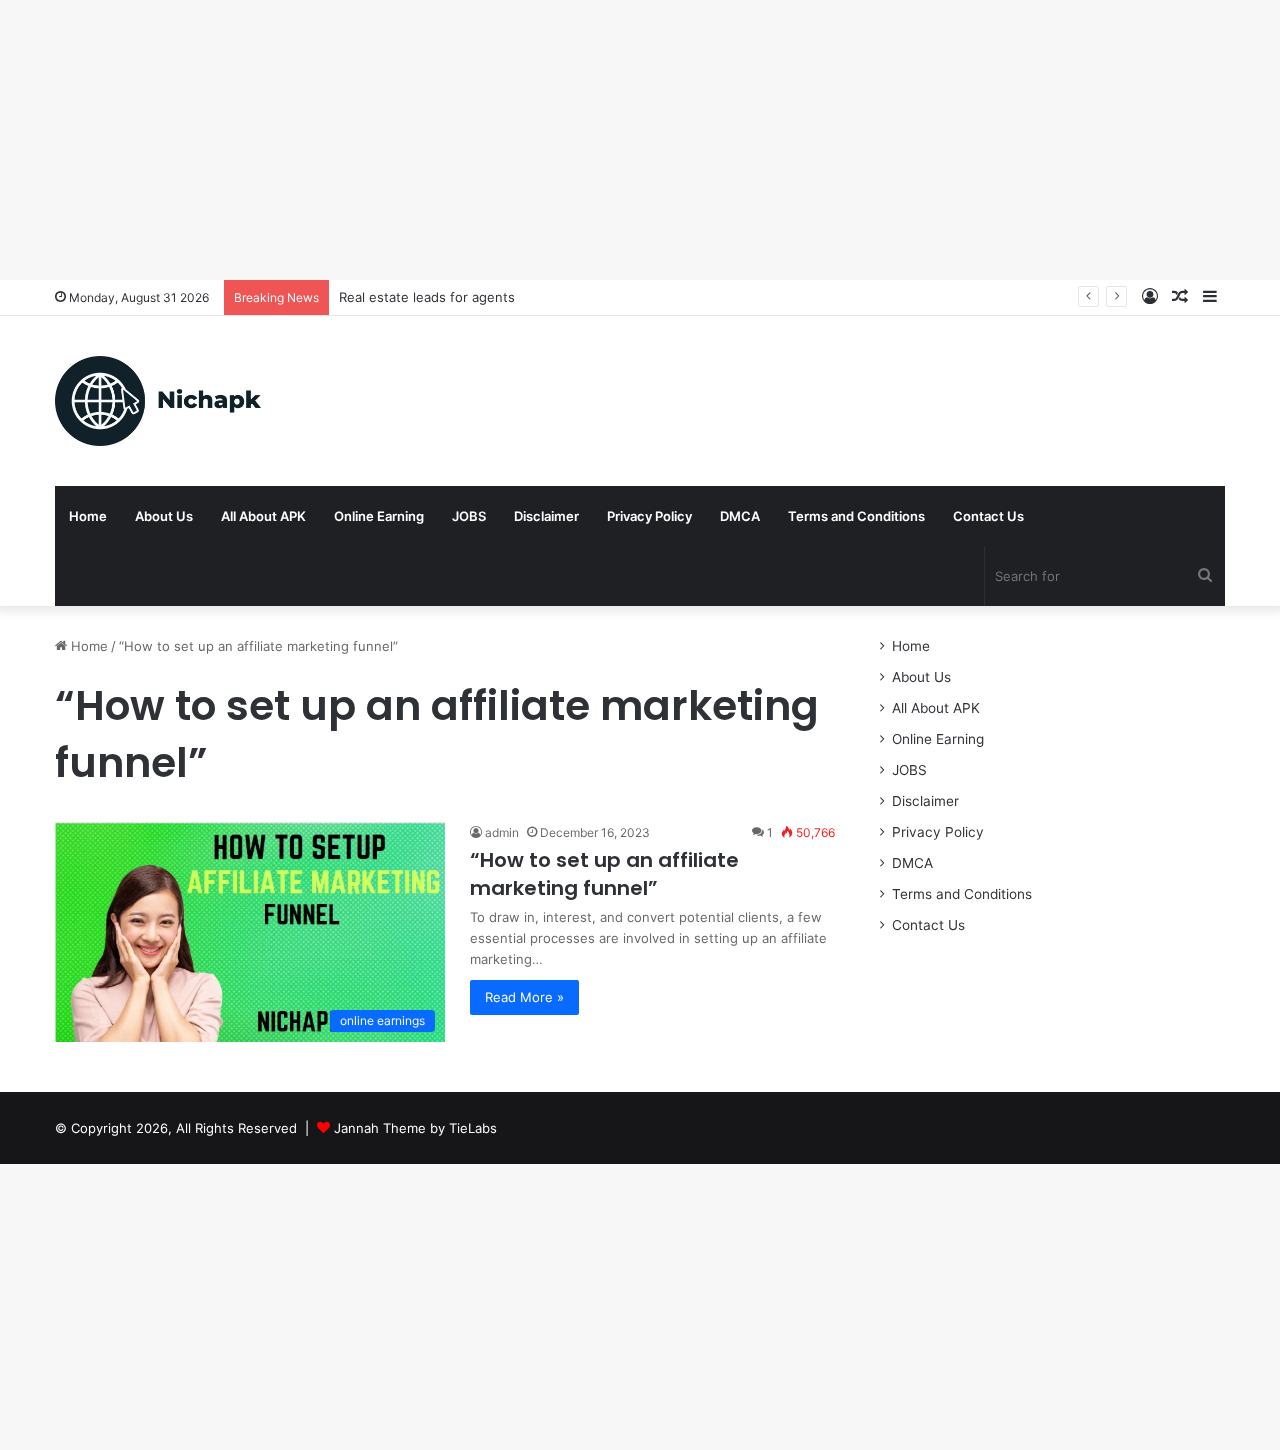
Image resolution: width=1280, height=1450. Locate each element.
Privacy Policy (649, 516)
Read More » (524, 997)
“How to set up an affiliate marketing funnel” (604, 874)
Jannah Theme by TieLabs (415, 1128)
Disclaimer (546, 516)
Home (88, 516)
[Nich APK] (158, 401)
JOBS (469, 516)
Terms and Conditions (856, 516)
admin (502, 832)
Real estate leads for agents (427, 297)
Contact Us (988, 516)
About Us (164, 516)
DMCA (740, 516)
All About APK (263, 516)
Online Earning (379, 516)
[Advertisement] (600, 140)
